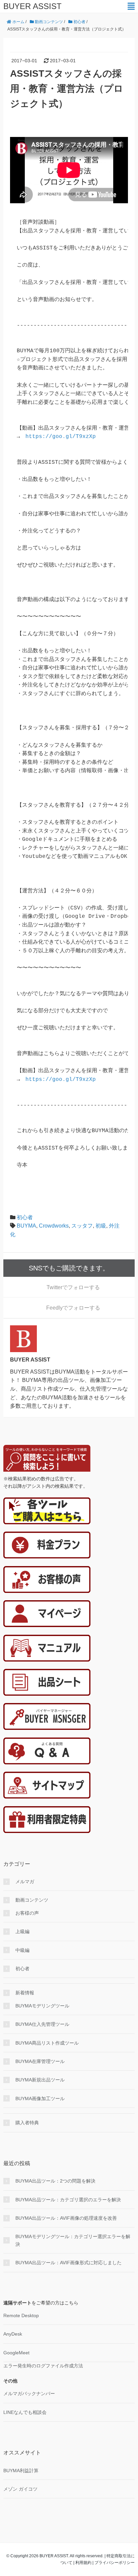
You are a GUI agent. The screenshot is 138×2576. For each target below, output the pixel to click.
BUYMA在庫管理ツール (40, 2061)
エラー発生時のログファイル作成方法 (43, 2366)
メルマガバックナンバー (29, 2394)
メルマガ (25, 1882)
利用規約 (83, 2563)
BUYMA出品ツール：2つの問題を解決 (55, 2181)
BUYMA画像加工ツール (40, 2099)
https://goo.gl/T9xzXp (61, 437)
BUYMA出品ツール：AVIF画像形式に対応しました (68, 2263)
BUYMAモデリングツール (42, 2006)
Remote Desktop (21, 2315)
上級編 (22, 1931)
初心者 (25, 1217)
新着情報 (25, 1993)
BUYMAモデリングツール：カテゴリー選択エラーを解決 (73, 2240)
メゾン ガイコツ (20, 2489)
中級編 (22, 1950)
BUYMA (26, 1226)
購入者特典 (27, 2123)
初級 (101, 1226)
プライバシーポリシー (115, 2563)
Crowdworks (54, 1226)
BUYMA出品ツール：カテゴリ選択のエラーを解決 (68, 2200)
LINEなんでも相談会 (25, 2412)
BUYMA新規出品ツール (40, 2080)
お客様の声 (27, 1913)
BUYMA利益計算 (21, 2471)
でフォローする (73, 1287)
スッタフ (82, 1226)
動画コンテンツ (32, 1900)
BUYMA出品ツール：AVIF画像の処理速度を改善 (66, 2218)
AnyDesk (13, 2334)
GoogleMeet (16, 2353)
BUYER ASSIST (32, 6)
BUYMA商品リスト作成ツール (47, 2043)
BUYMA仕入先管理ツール (42, 2024)
